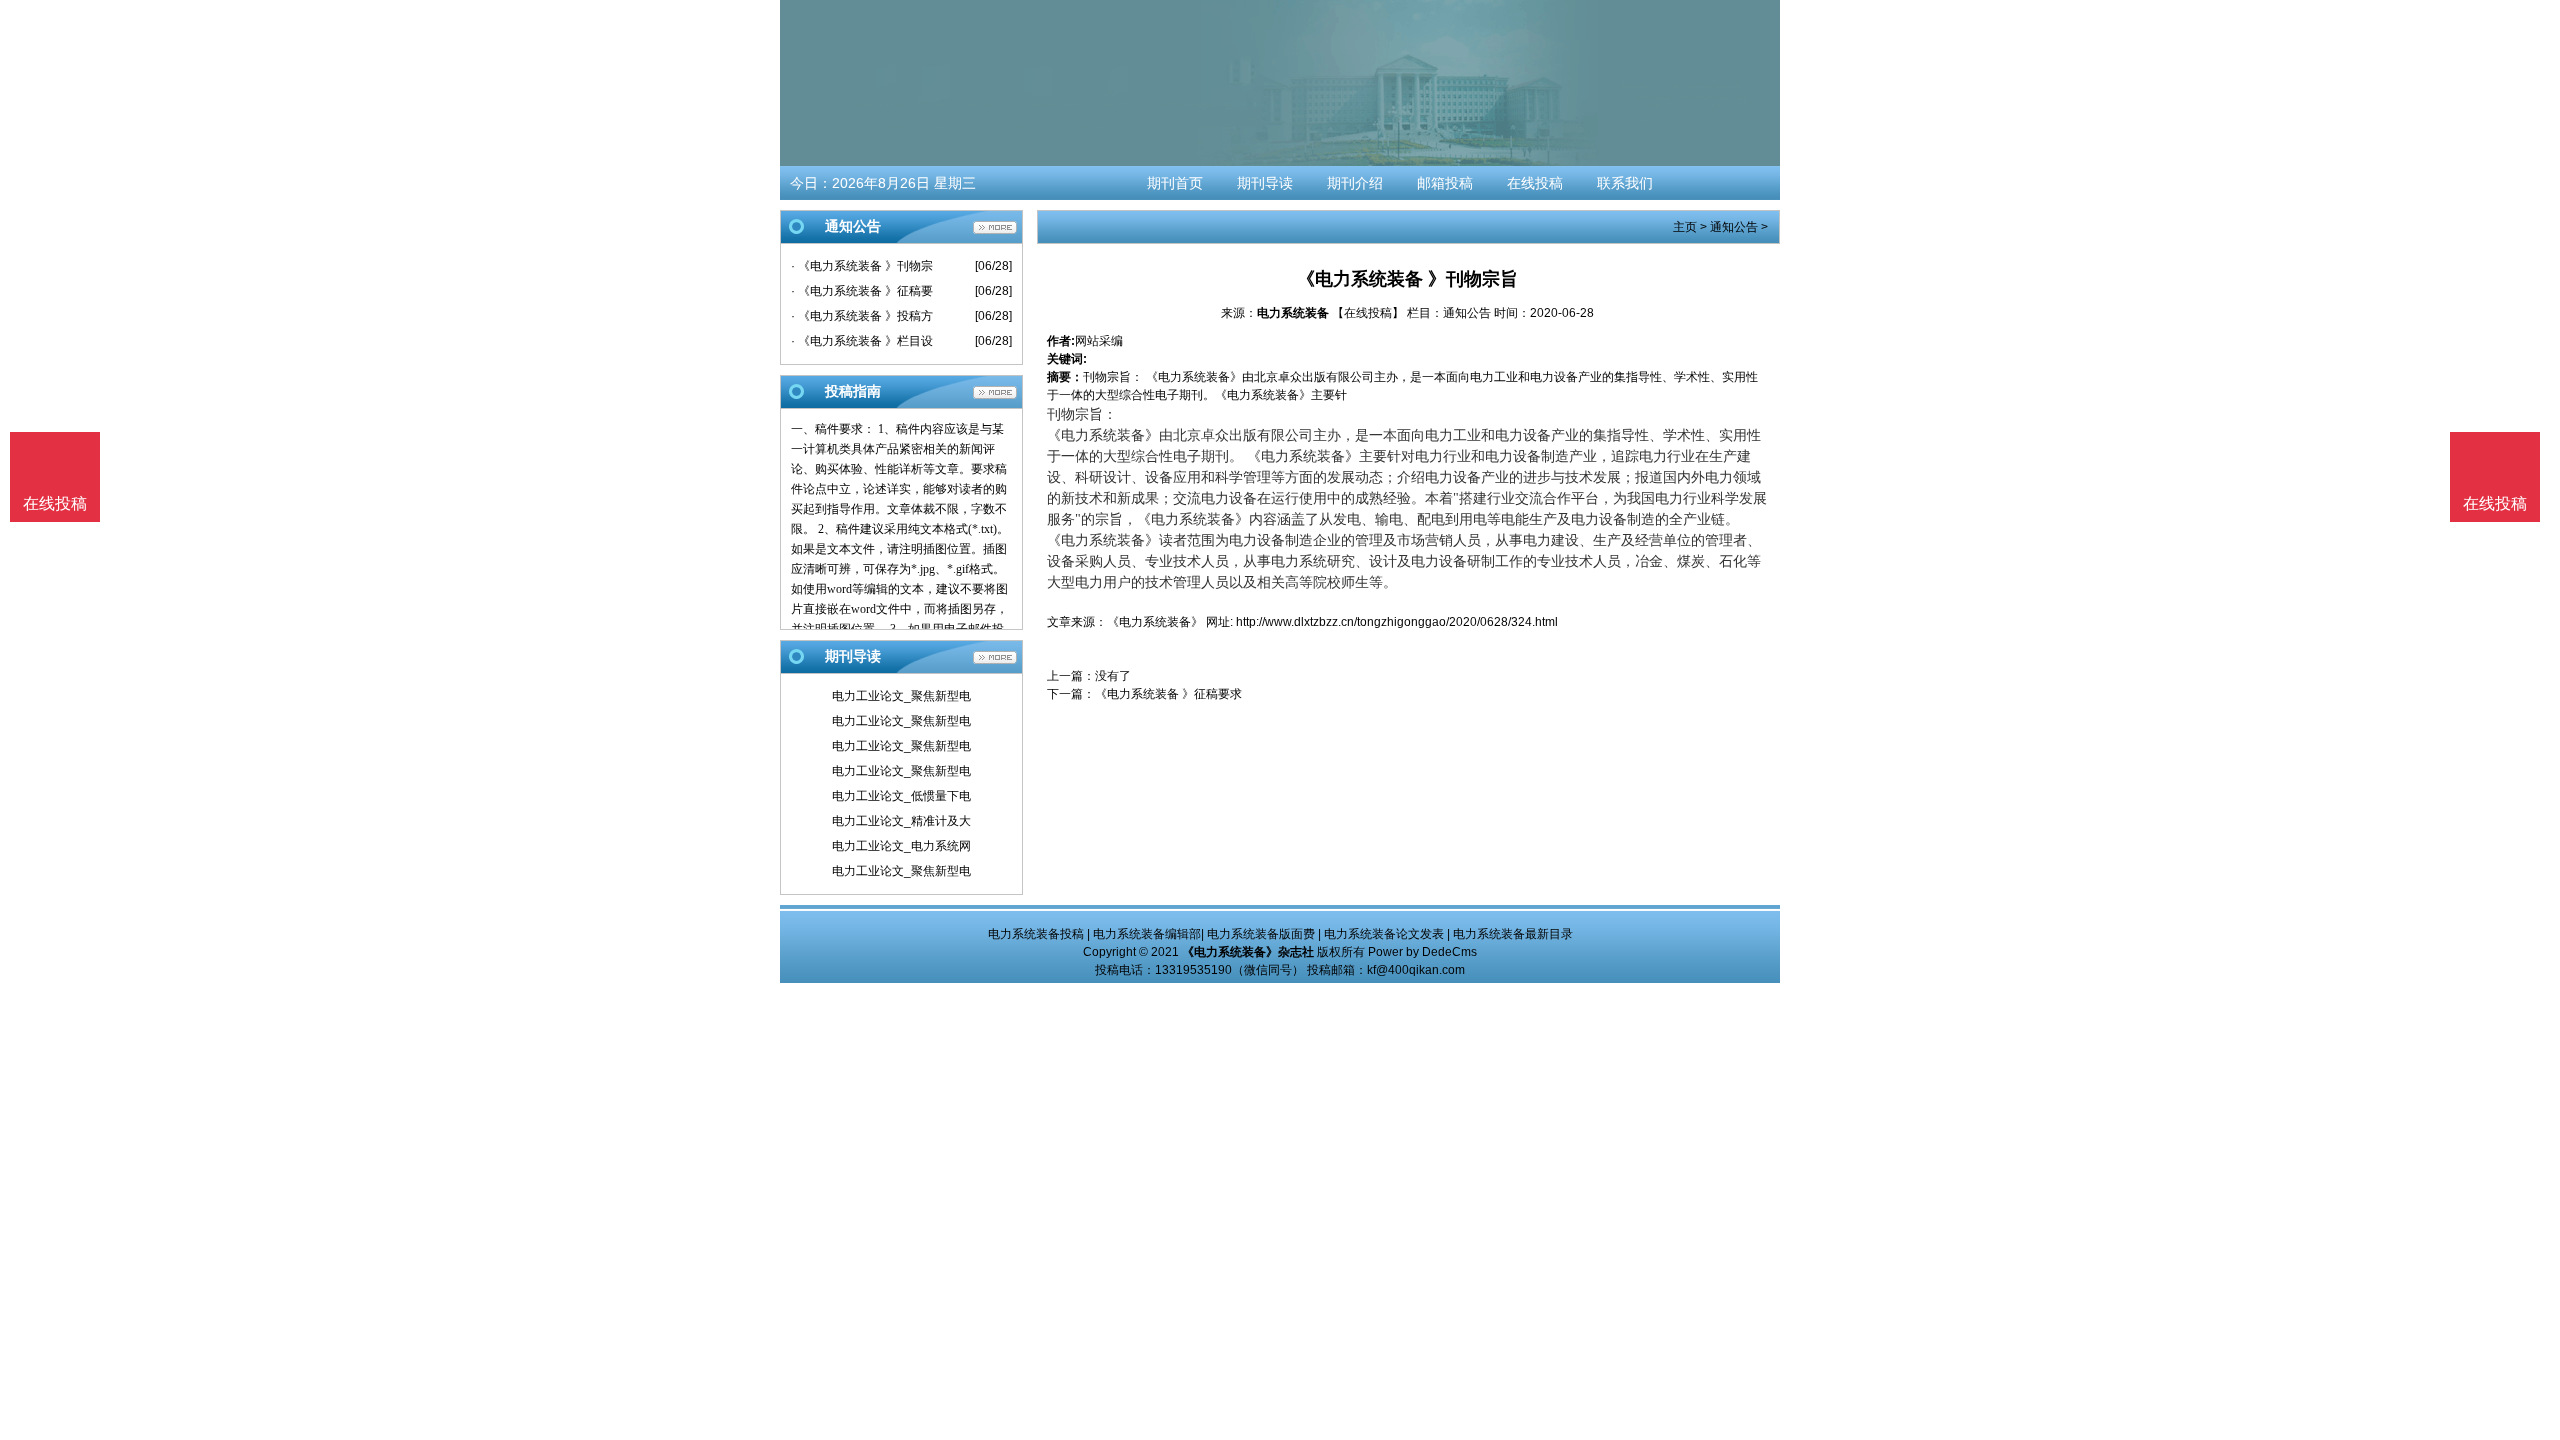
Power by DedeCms (1422, 952)
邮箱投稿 (1445, 183)
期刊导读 (1265, 183)
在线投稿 (1535, 183)
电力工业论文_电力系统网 (901, 846)
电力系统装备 (1293, 313)
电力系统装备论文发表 (1384, 934)
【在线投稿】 (1368, 313)
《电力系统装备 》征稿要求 (1168, 694)
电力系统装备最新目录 (1513, 934)
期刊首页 (1175, 183)
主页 (1685, 227)
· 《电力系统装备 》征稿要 (862, 291)
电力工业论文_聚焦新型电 (901, 696)
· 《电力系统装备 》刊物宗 (862, 266)
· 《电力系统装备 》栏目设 (862, 341)
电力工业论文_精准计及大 (901, 821)
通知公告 (1734, 227)
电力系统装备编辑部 (1147, 934)
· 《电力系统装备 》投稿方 (862, 316)
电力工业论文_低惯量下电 (901, 796)
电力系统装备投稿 (1036, 934)
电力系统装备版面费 (1261, 934)
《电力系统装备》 (1155, 622)
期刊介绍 (1355, 183)
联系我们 (1625, 183)
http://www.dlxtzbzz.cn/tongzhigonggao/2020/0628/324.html (1397, 622)
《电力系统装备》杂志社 (1248, 952)
